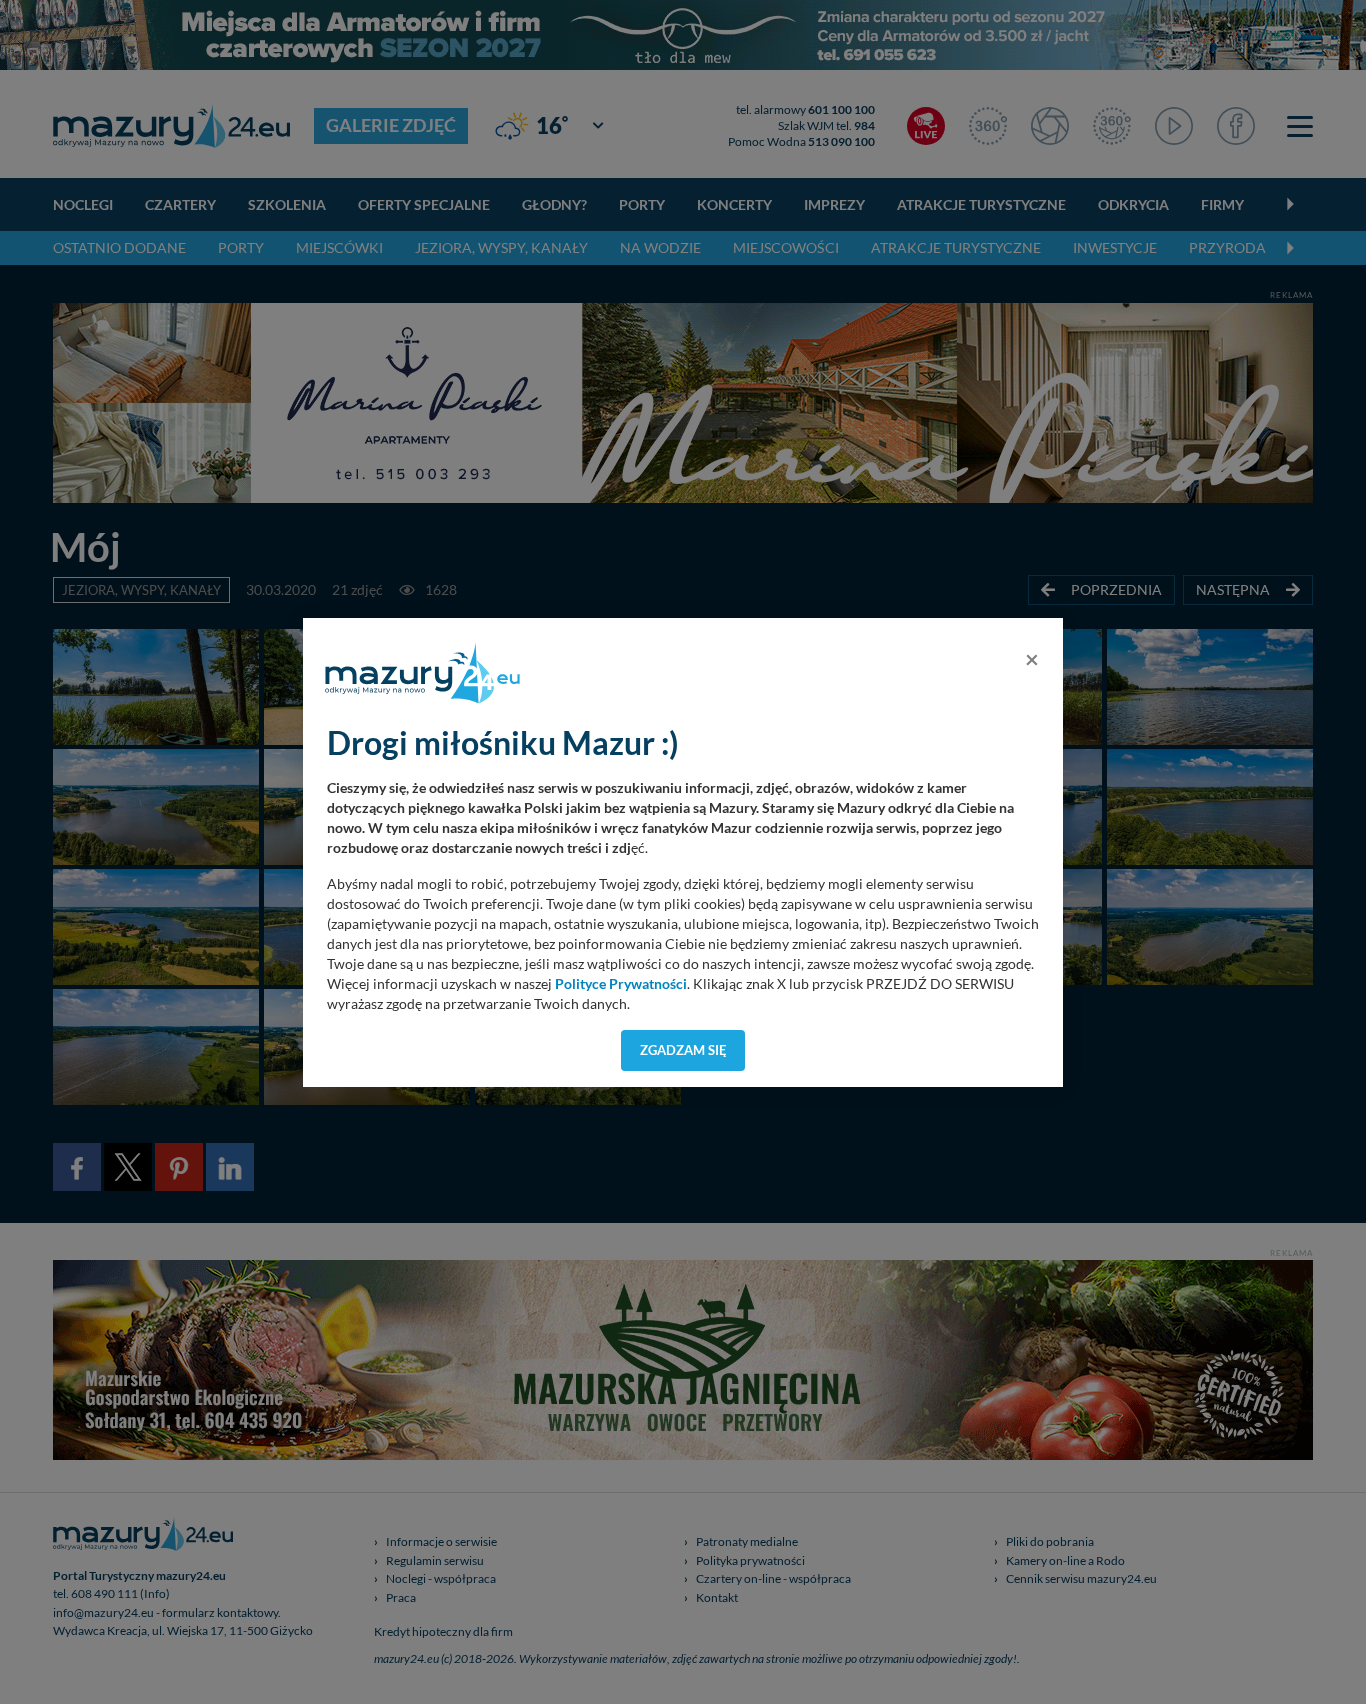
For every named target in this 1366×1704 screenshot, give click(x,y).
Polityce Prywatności (621, 984)
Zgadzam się (683, 1050)
